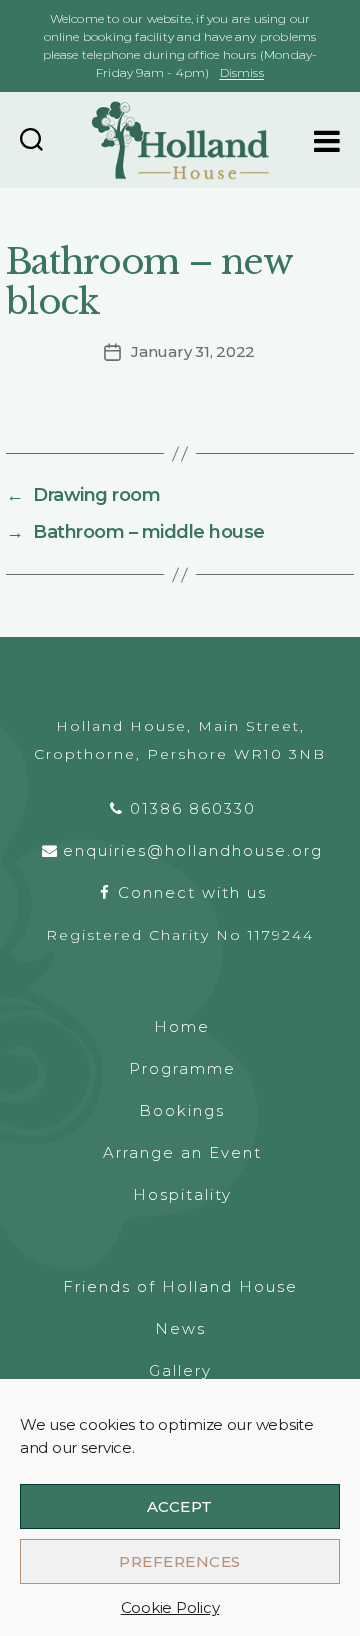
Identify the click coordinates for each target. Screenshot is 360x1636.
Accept (180, 1506)
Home (182, 1026)
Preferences (180, 1561)
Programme (182, 1068)
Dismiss (242, 72)
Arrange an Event (182, 1152)
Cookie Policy (170, 1607)
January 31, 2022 (193, 351)
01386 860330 (193, 808)
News (180, 1328)
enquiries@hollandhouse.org (193, 850)
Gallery (180, 1370)
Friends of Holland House (180, 1286)
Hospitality (182, 1194)
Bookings (182, 1110)
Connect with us (192, 892)
